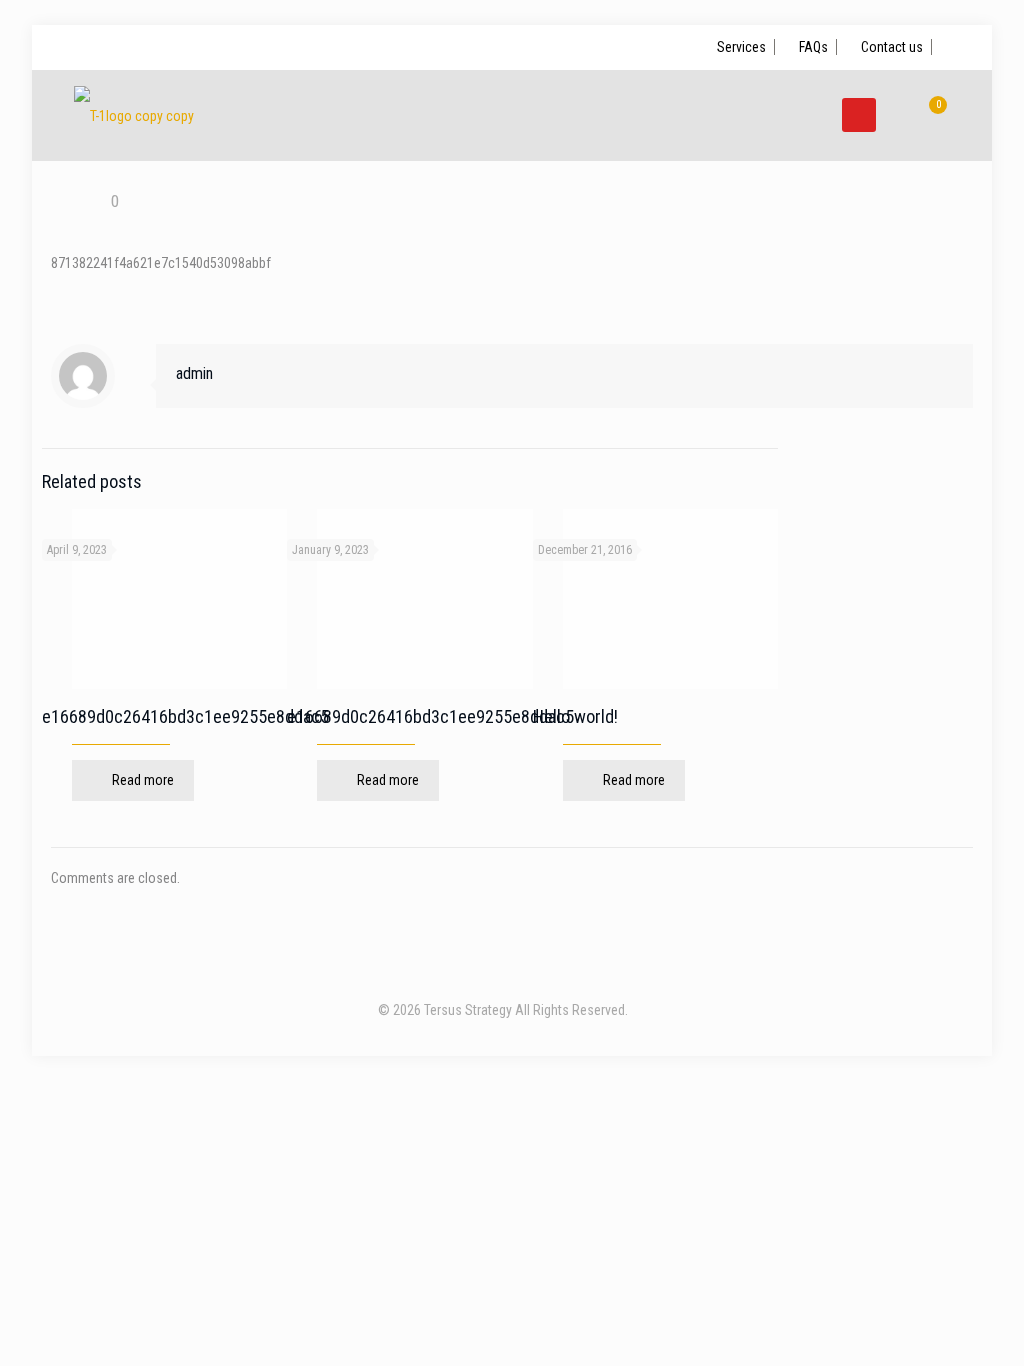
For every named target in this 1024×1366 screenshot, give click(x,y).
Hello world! (575, 716)
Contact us (892, 47)
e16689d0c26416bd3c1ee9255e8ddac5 (185, 716)
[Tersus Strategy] (134, 115)
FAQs (813, 47)
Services (741, 47)
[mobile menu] (859, 115)
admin (194, 373)
